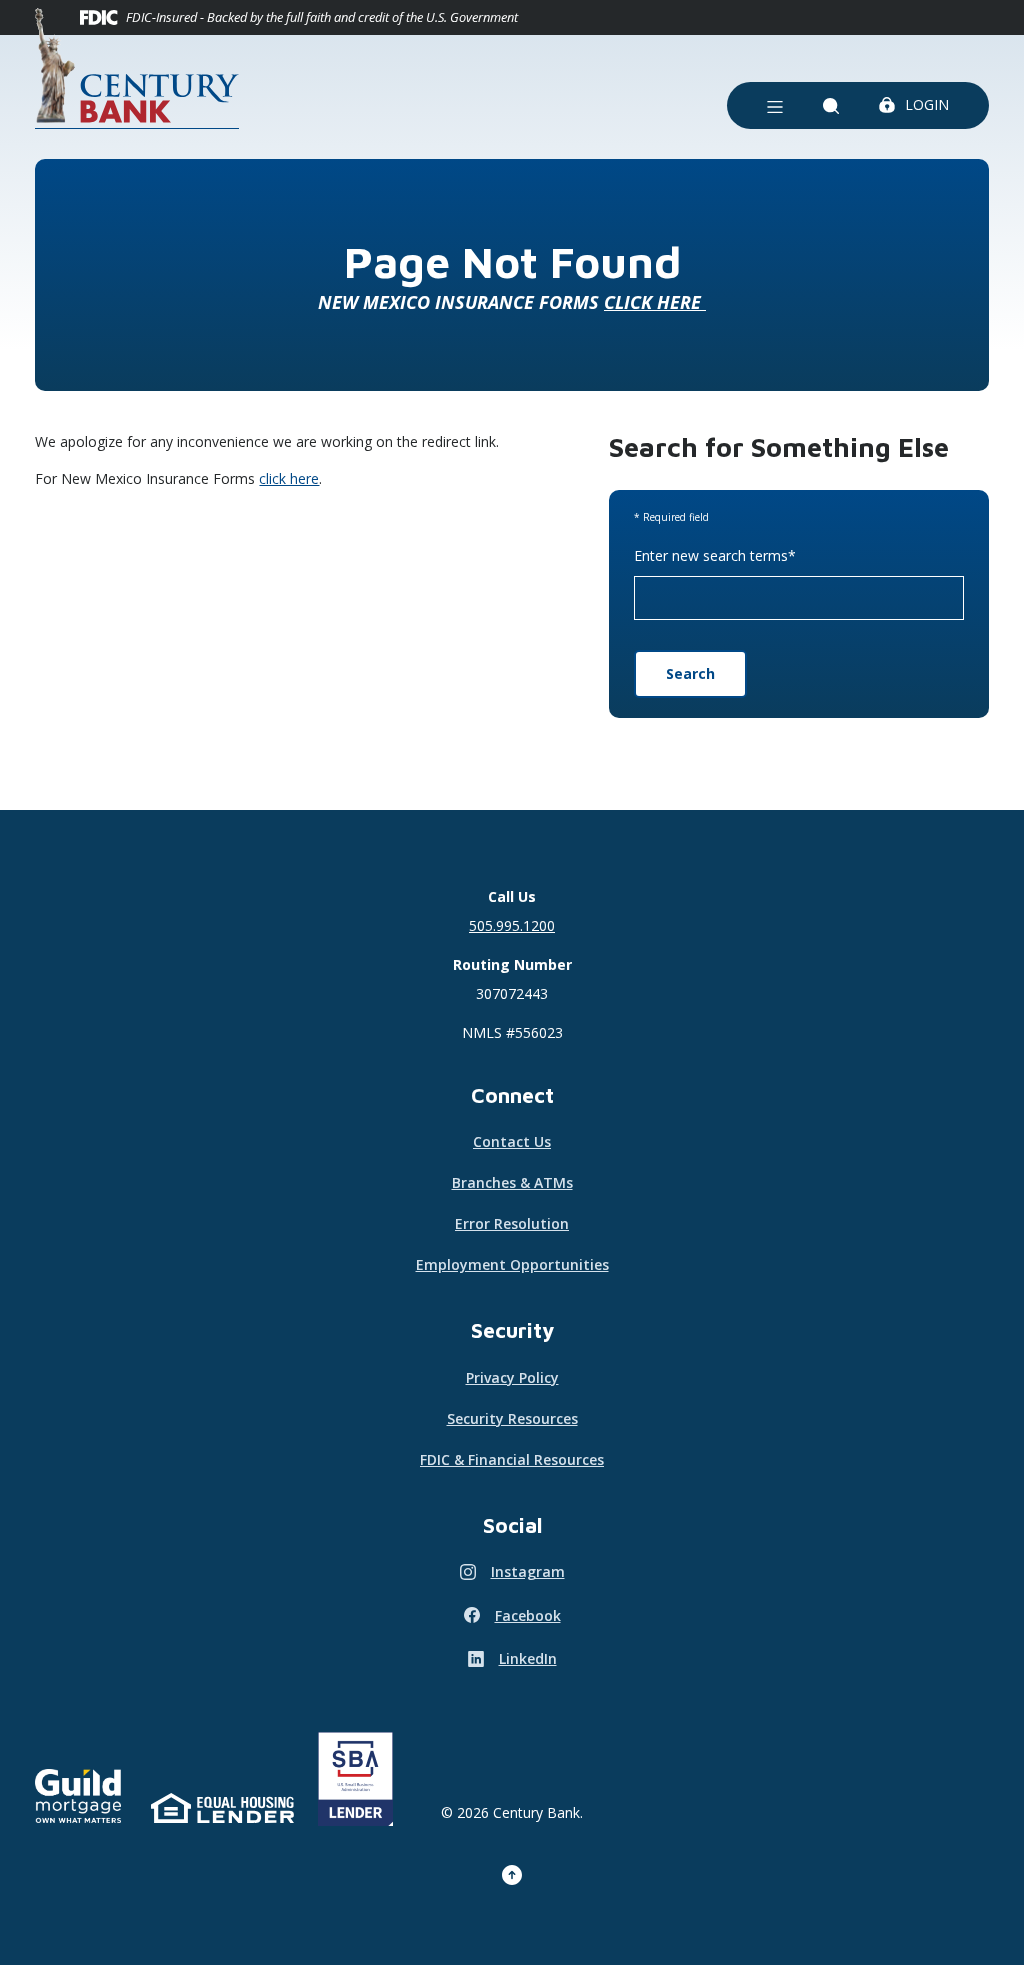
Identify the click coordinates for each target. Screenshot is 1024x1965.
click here (289, 478)
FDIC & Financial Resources (512, 1459)
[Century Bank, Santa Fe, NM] (137, 68)
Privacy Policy (512, 1377)
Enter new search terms (715, 555)
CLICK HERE (655, 302)
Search (690, 673)
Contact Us (512, 1141)
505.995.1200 (512, 925)
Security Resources (512, 1418)
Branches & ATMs (512, 1182)
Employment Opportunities (512, 1264)
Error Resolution (512, 1223)
